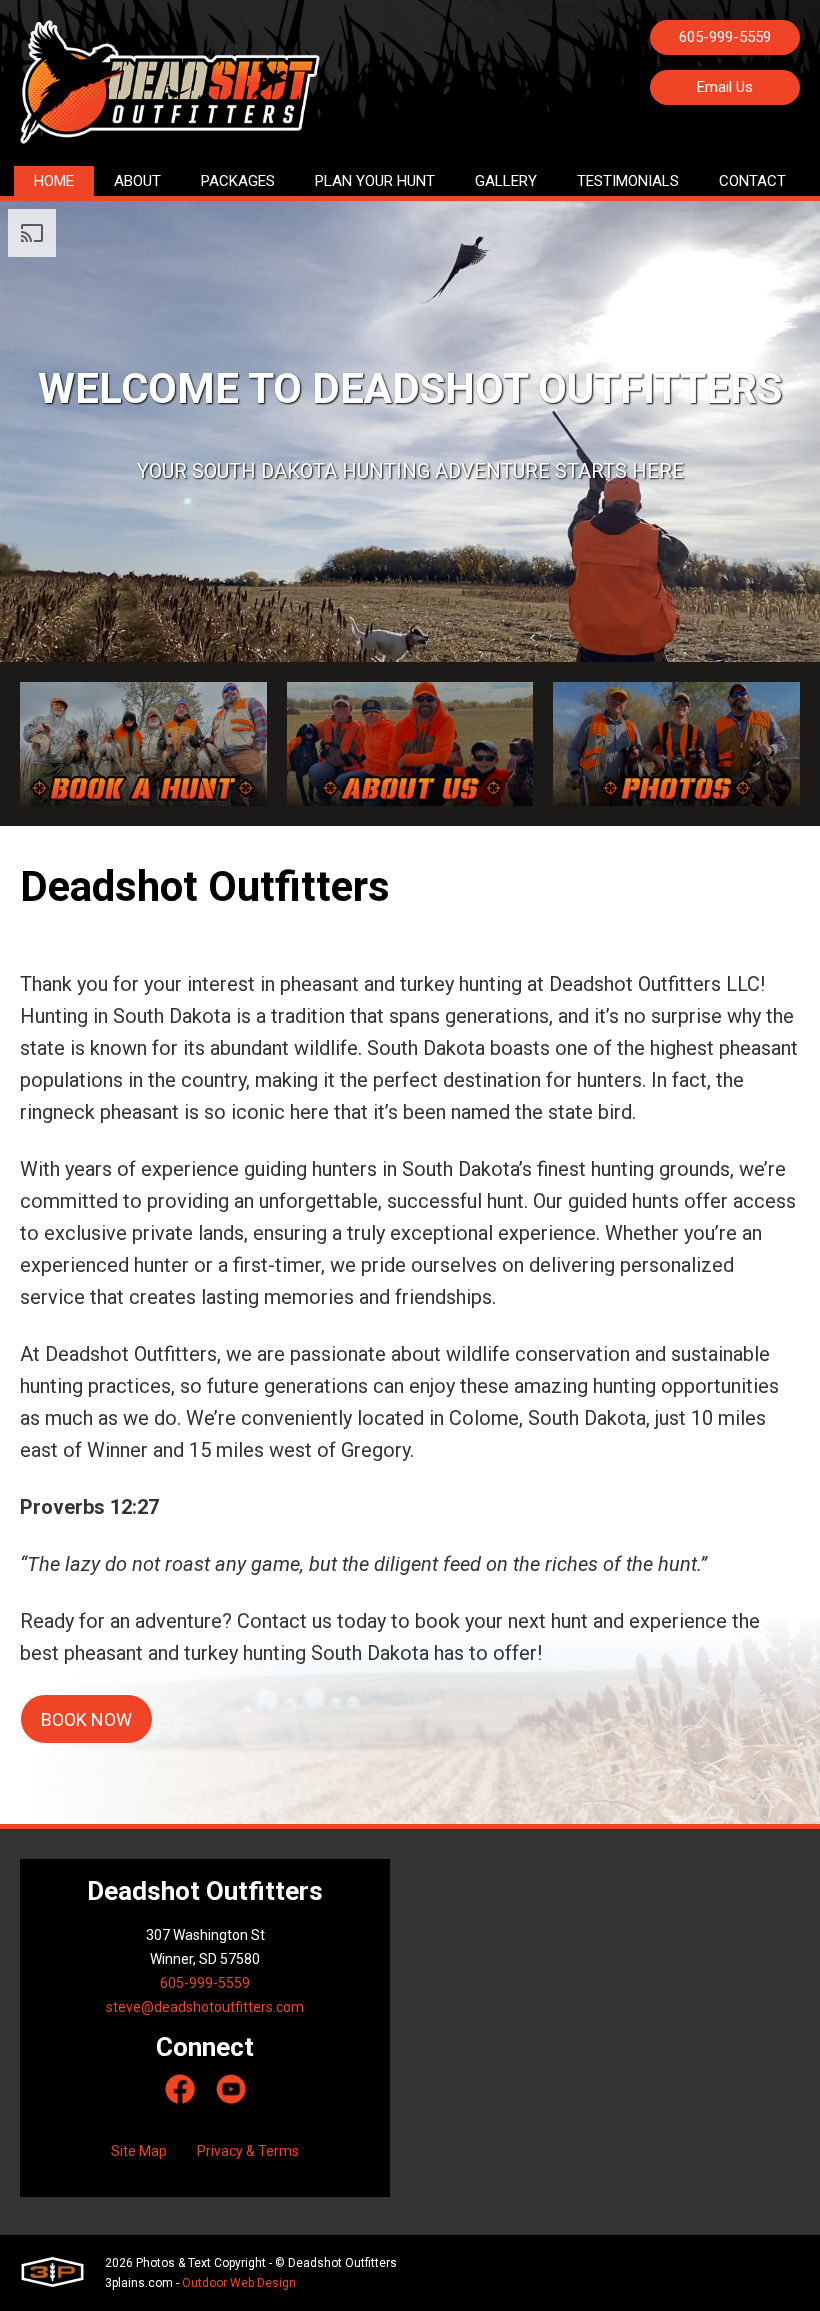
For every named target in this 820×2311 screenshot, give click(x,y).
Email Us (725, 87)
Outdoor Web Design (239, 2283)
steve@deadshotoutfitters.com (205, 2007)
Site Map (139, 2151)
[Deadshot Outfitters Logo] (170, 93)
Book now (86, 1719)
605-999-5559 (725, 37)
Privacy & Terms (248, 2151)
